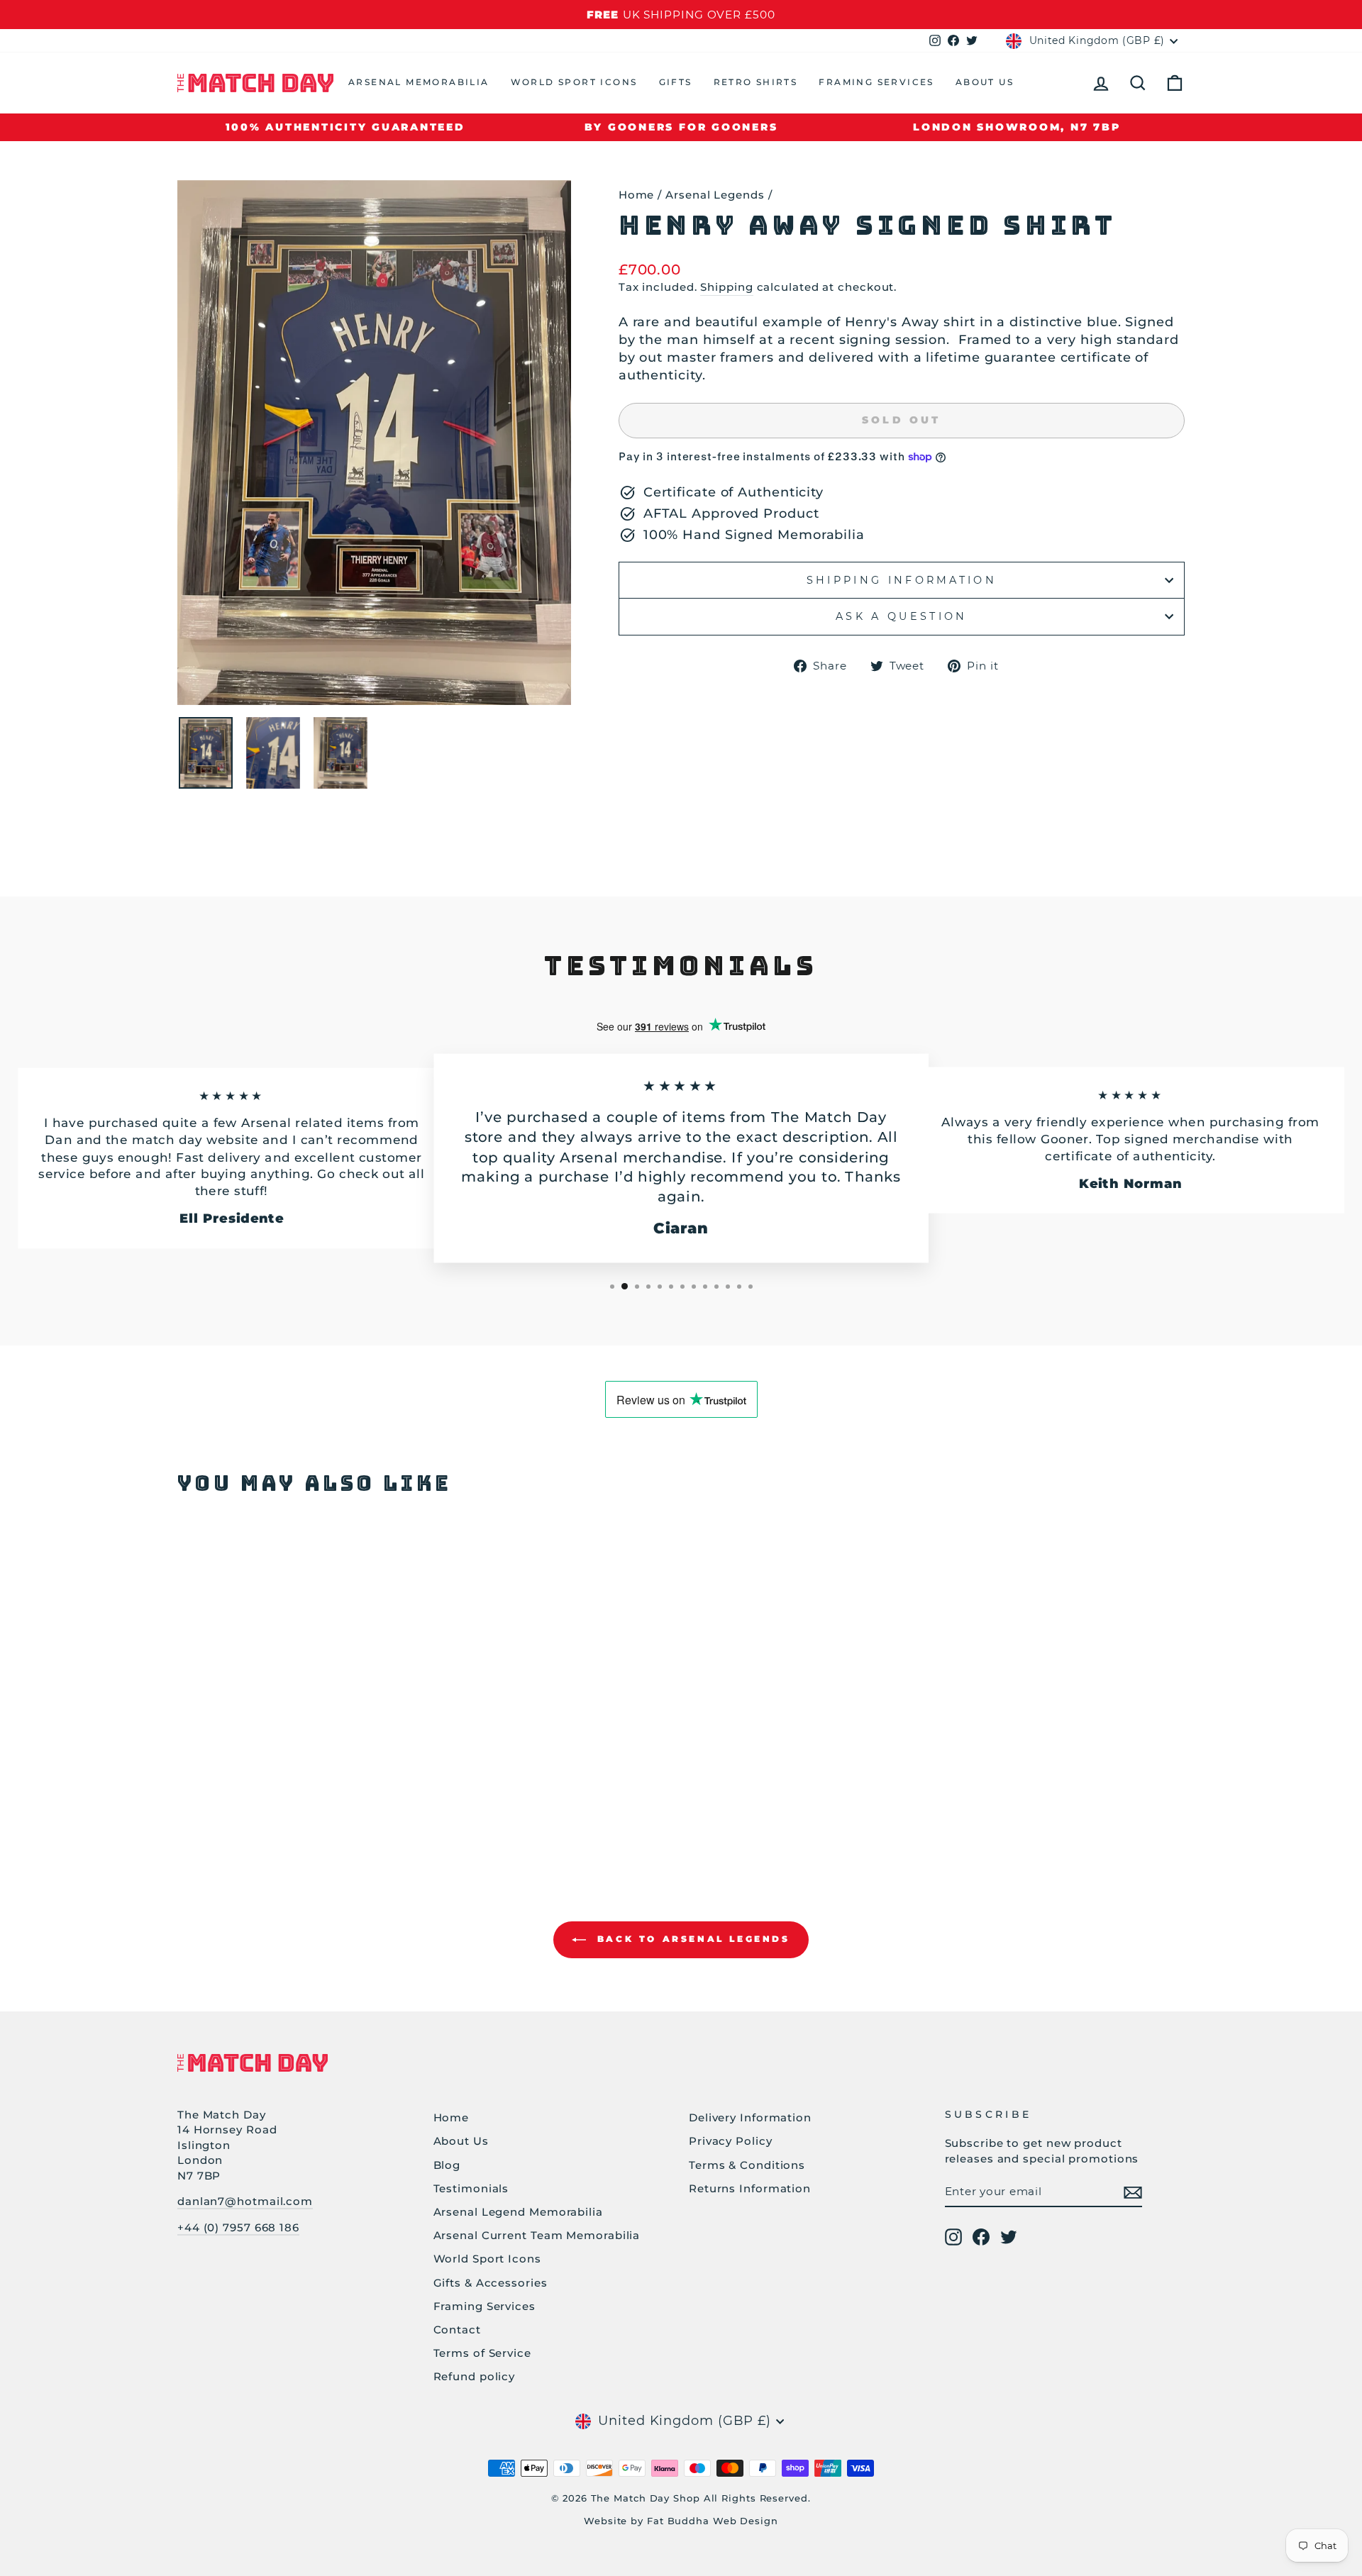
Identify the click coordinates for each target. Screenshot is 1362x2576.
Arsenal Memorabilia (419, 82)
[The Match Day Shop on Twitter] (1009, 2237)
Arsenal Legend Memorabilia (518, 2212)
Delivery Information (750, 2117)
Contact (457, 2330)
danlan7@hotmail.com (245, 2201)
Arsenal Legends (715, 195)
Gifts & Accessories (491, 2283)
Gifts (676, 82)
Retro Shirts (756, 82)
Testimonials (471, 2188)
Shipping (726, 287)
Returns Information (750, 2188)
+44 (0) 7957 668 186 (238, 2227)
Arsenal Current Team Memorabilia (537, 2235)
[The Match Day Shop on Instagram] (953, 2237)
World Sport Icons (574, 82)
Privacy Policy (731, 2141)
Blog (447, 2165)
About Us (985, 82)
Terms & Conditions (747, 2165)
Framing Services (876, 82)
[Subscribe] (1133, 2192)
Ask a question (901, 616)
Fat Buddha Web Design (713, 2521)
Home (637, 195)
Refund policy (475, 2376)
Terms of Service (482, 2353)
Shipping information (902, 580)
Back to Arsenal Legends (691, 1939)
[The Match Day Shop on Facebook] (981, 2237)
